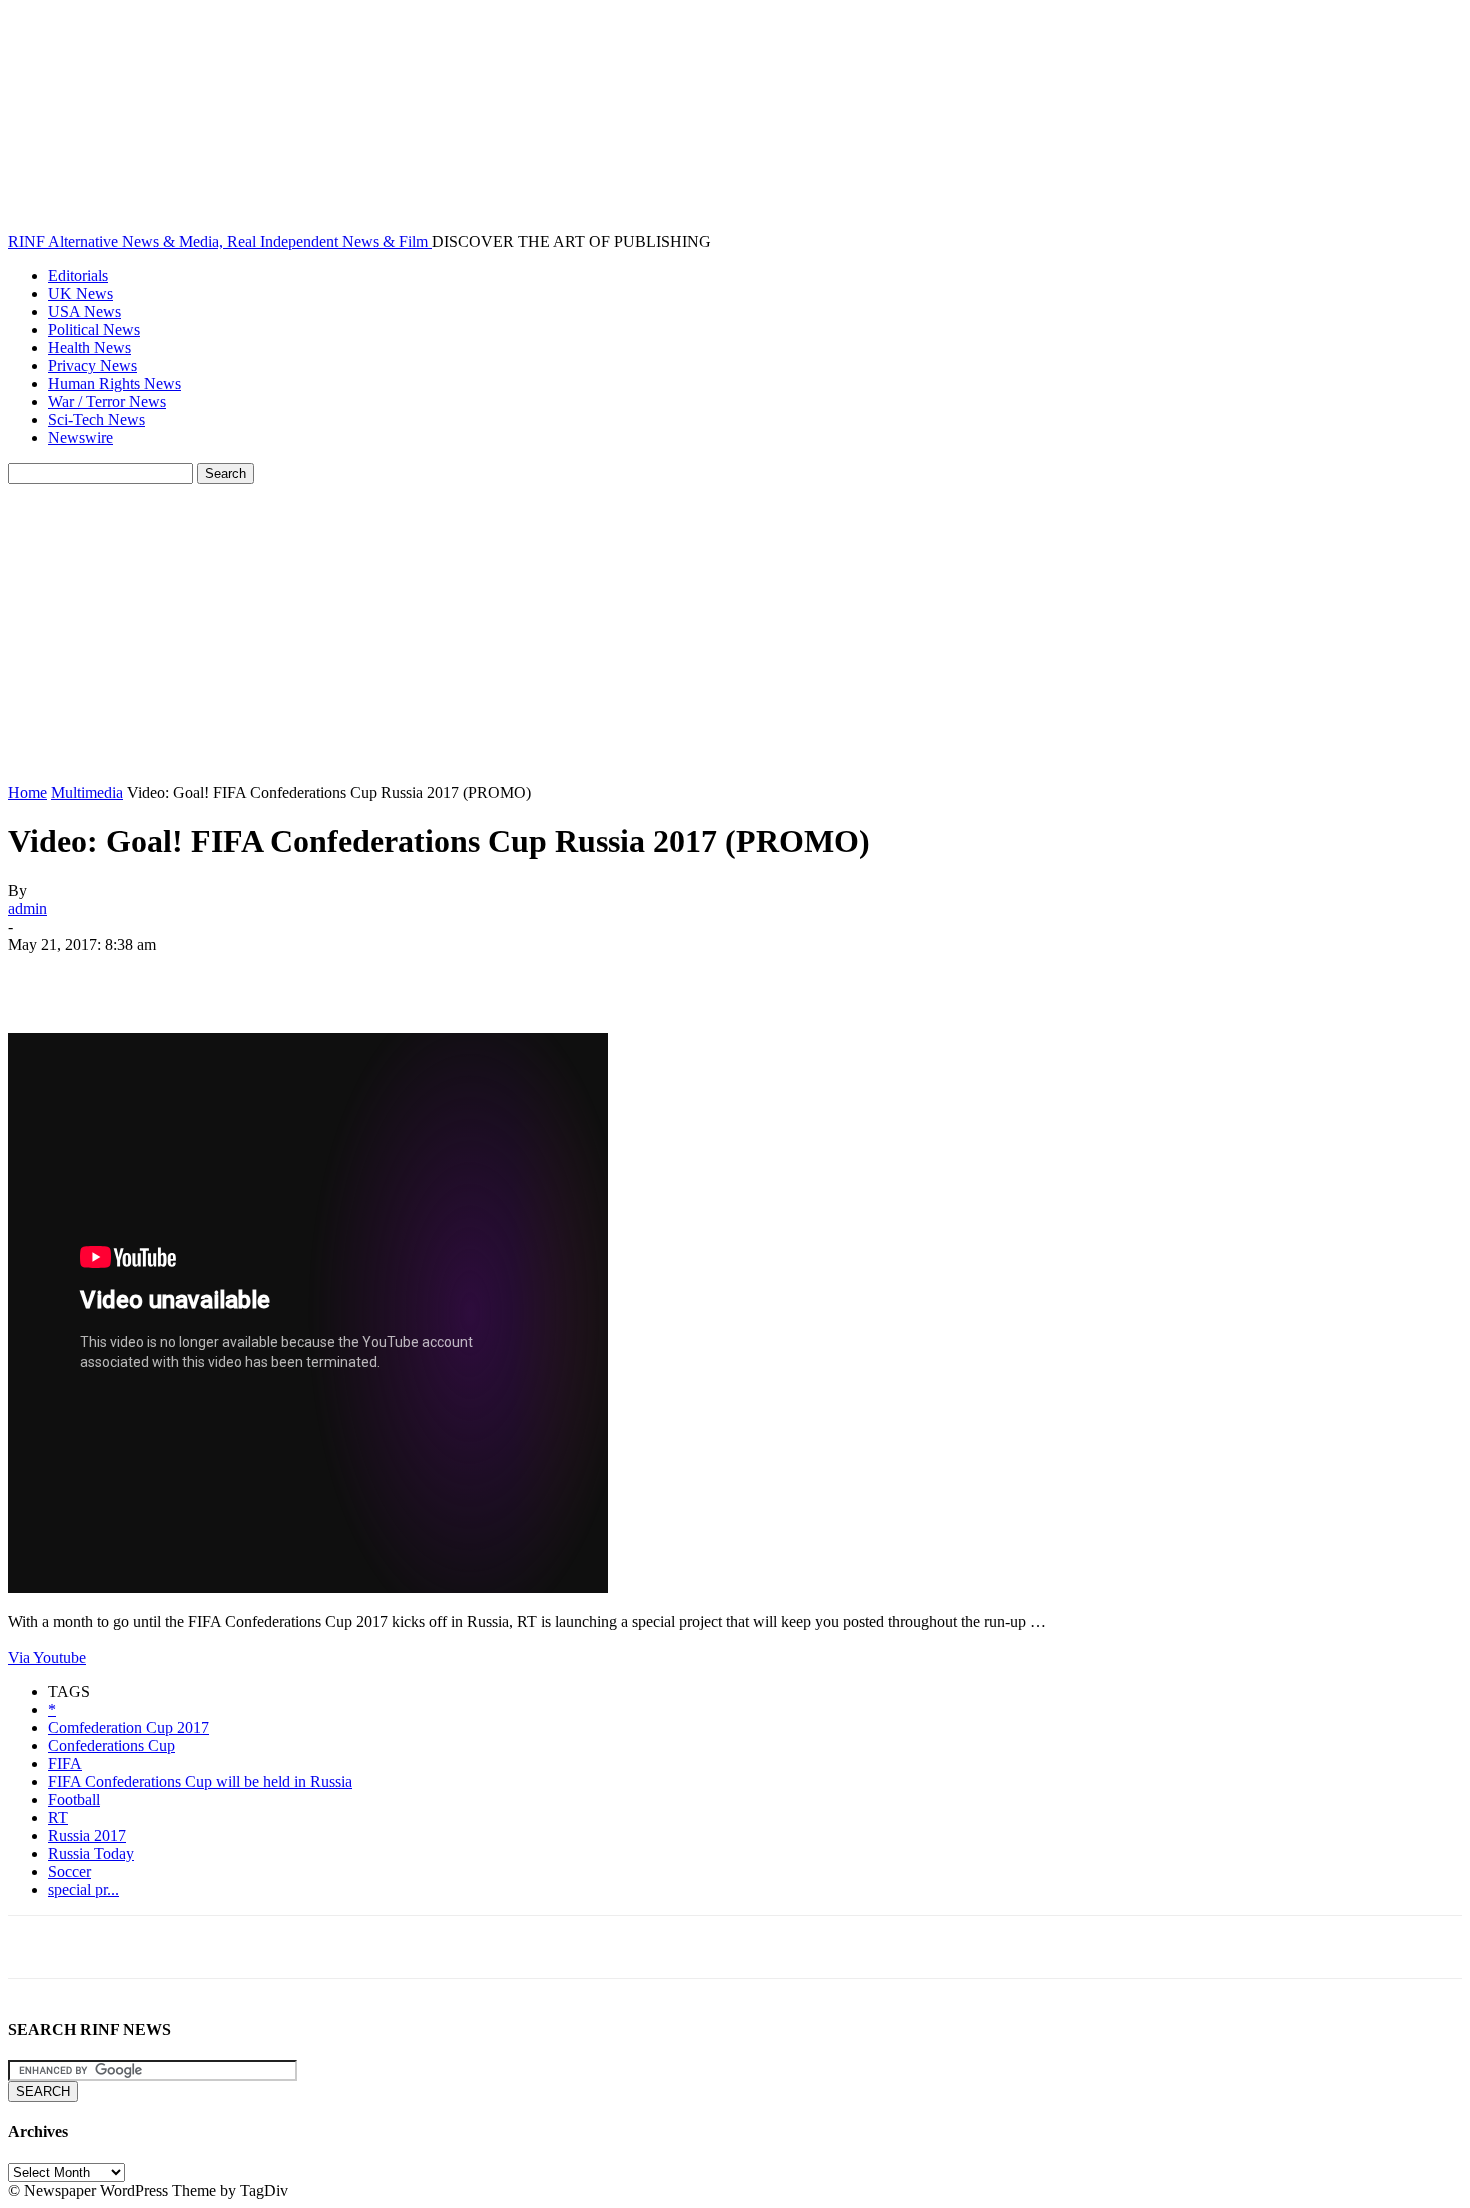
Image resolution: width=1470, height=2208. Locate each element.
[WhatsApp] (257, 975)
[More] (330, 975)
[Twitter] (113, 975)
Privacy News (92, 365)
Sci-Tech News (96, 419)
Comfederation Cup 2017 (128, 1727)
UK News (80, 293)
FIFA (65, 1763)
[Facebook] (41, 975)
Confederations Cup (111, 1745)
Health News (89, 347)
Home (27, 792)
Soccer (69, 1871)
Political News (94, 329)
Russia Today (91, 1853)
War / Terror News (107, 401)
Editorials (78, 275)
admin (27, 908)
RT (58, 1817)
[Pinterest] (185, 975)
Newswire (80, 437)
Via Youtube (47, 1657)
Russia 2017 (87, 1835)
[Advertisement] (735, 634)
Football (74, 1799)
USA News (84, 311)
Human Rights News (114, 383)
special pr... (83, 1889)
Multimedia (87, 792)
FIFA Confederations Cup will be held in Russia (200, 1781)
